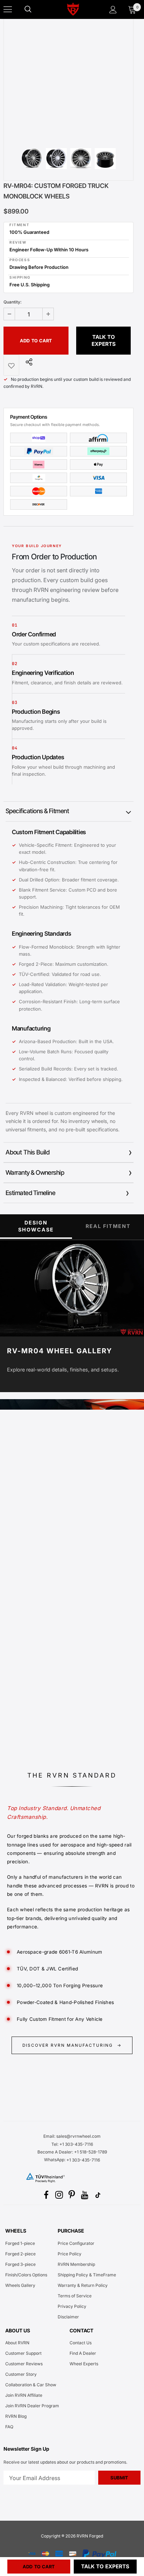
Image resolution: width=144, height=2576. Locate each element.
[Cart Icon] (132, 9)
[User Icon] (113, 10)
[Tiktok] (98, 2195)
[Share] (27, 362)
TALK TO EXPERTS (104, 340)
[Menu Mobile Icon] (8, 9)
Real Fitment (108, 1226)
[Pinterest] (72, 2195)
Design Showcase (36, 1226)
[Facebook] (46, 2195)
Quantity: (13, 302)
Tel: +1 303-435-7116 (72, 2144)
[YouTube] (85, 2195)
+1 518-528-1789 (91, 2152)
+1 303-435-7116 (83, 2160)
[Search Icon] (35, 9)
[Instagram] (59, 2195)
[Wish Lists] (11, 365)
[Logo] (73, 9)
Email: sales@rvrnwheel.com (72, 2136)
